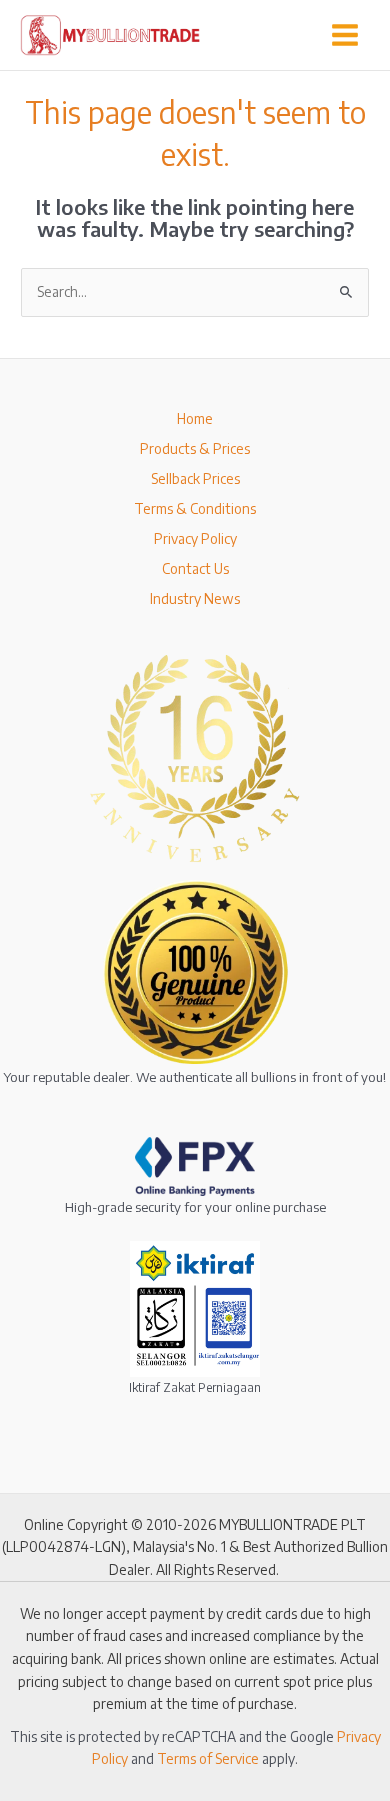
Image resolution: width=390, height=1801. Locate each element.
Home (195, 418)
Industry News (195, 598)
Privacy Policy (195, 538)
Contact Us (195, 568)
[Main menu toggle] (345, 34)
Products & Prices (195, 448)
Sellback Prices (195, 478)
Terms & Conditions (195, 508)
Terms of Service (208, 1758)
